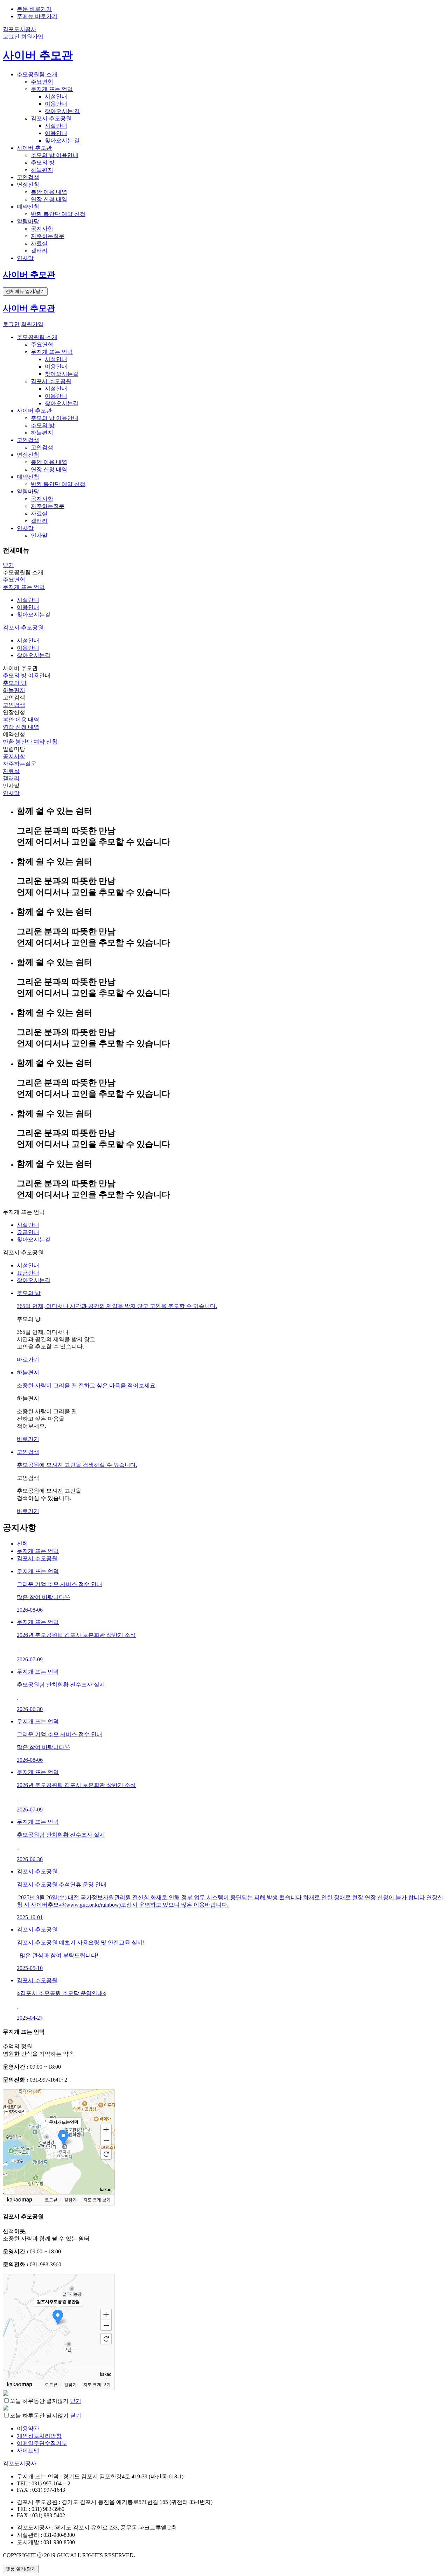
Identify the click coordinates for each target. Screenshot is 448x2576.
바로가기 (28, 1360)
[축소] (106, 2141)
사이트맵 (28, 2451)
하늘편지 (42, 170)
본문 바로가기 (34, 9)
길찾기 (70, 2200)
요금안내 (28, 1232)
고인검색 (42, 447)
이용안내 (56, 104)
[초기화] (106, 2154)
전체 (22, 1544)
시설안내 (56, 96)
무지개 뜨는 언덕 (52, 89)
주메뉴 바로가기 (37, 16)
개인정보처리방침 (39, 2436)
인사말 (39, 536)
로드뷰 (51, 2200)
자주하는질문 (48, 236)
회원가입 (32, 37)
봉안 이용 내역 (49, 192)
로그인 (11, 37)
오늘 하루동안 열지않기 (39, 2401)
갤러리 (39, 251)
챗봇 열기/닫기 (21, 2569)
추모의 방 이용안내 (55, 155)
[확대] (106, 2129)
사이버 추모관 (38, 55)
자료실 (39, 243)
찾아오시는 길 (62, 111)
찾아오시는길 (62, 374)
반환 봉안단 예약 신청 (58, 214)
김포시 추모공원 (51, 118)
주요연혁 (42, 82)
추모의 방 (43, 163)
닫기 (8, 565)
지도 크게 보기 (97, 2200)
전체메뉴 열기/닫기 (25, 291)
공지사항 (42, 229)
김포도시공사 (20, 29)
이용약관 (28, 2429)
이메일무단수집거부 (42, 2443)
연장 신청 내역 (49, 199)
